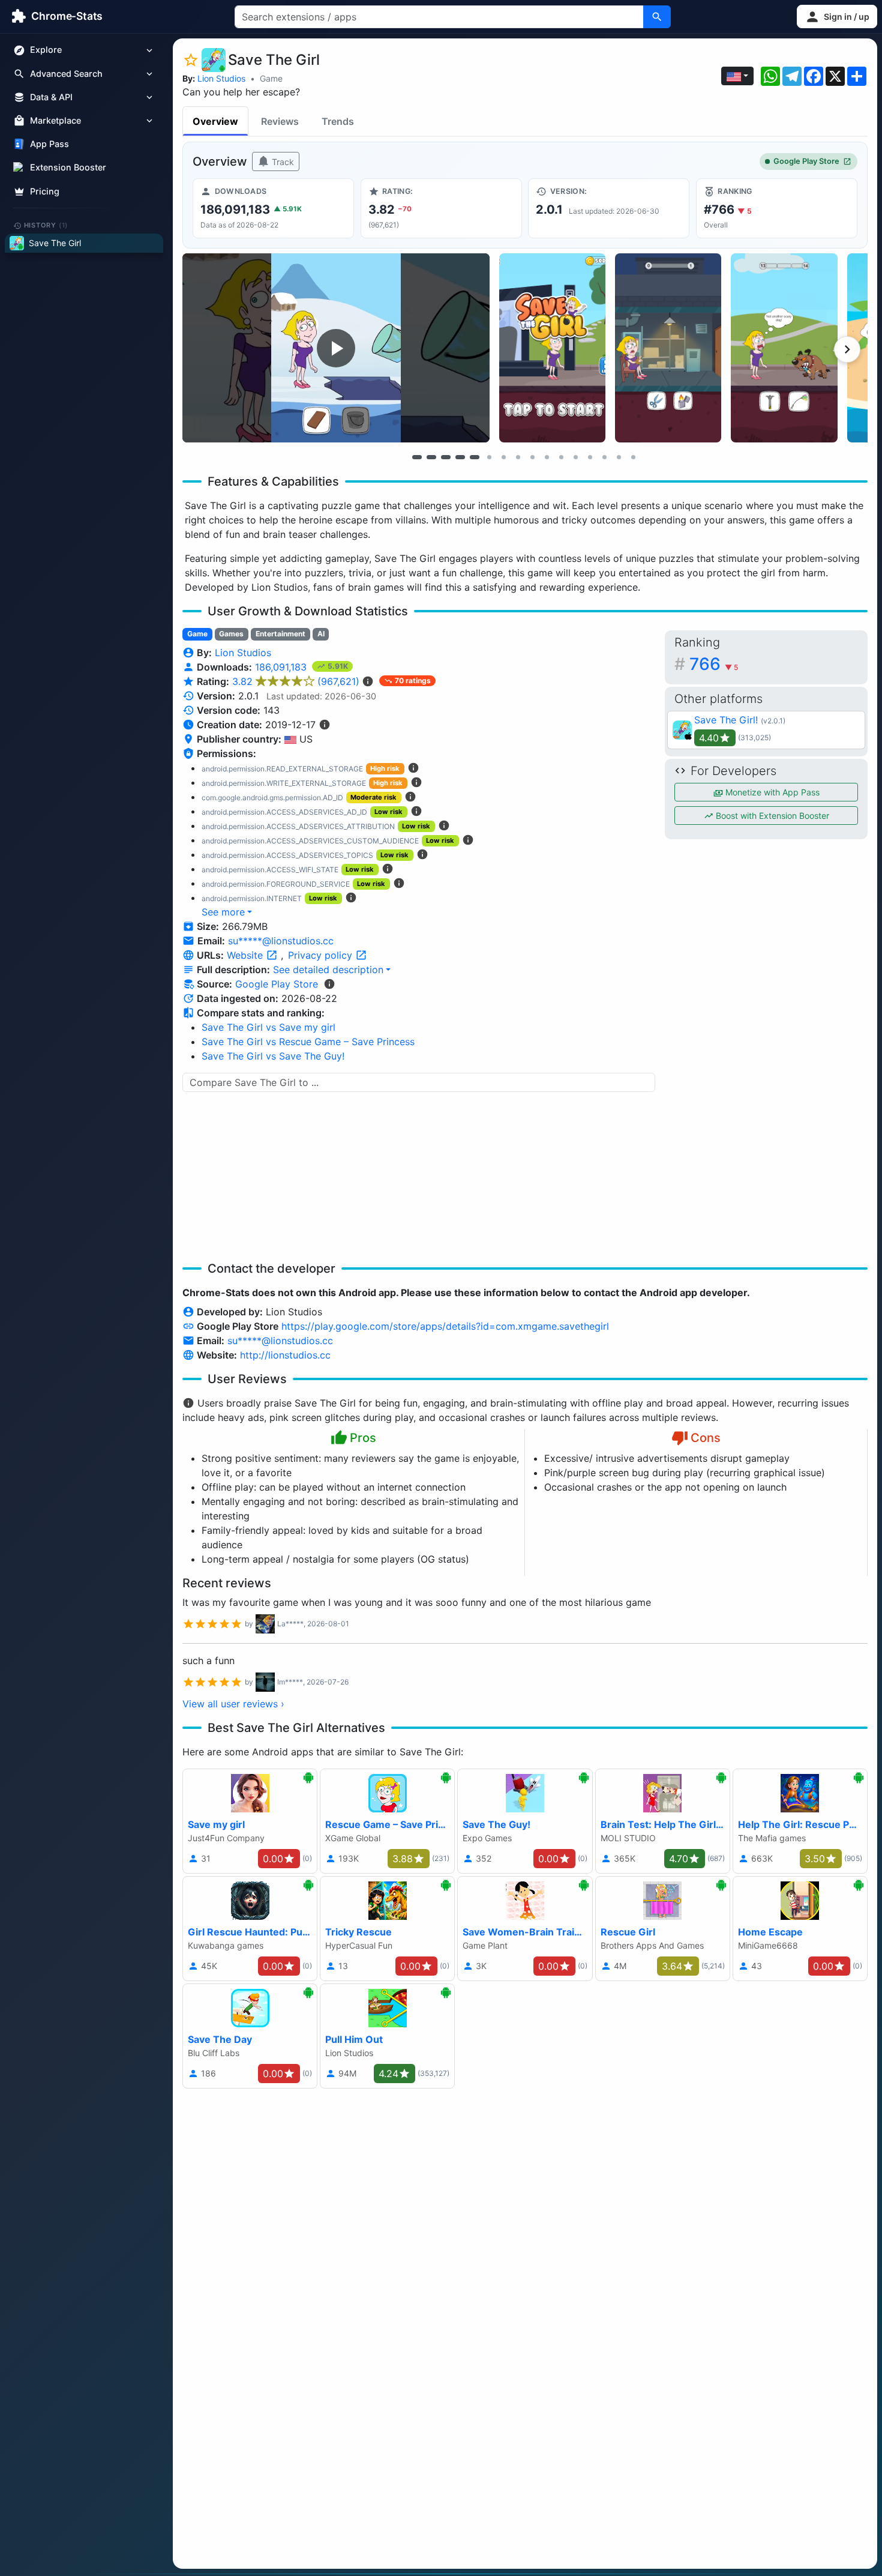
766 (714, 664)
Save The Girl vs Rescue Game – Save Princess (308, 1042)
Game (271, 78)
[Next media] (847, 349)
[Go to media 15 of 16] (619, 457)
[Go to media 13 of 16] (590, 457)
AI (321, 634)
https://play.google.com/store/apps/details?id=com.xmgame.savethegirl (445, 1326)
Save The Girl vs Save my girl (268, 1027)
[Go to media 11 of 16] (561, 457)
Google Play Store (806, 161)
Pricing (45, 191)
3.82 (296, 681)
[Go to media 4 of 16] (460, 457)
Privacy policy (322, 955)
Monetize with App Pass (771, 792)
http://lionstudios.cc (285, 1355)
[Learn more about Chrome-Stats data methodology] (329, 984)
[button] (837, 17)
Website (246, 955)
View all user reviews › (233, 1704)
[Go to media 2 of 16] (431, 457)
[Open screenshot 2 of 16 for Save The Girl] (552, 348)
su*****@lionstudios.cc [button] (281, 941)
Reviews (280, 121)
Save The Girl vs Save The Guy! (273, 1056)
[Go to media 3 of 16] (446, 457)
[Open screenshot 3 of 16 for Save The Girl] (668, 348)
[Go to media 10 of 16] (547, 457)
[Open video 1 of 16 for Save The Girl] (336, 348)
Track (282, 162)
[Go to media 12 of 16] (575, 457)
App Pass (49, 144)
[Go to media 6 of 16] (489, 457)
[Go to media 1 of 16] (417, 457)
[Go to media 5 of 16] (475, 457)
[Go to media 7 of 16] (503, 457)
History (46, 225)
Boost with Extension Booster (771, 816)
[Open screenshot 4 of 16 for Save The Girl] (784, 348)
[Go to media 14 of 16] (604, 457)
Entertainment (280, 634)
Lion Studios (221, 78)
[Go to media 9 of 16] (532, 457)
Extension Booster (68, 168)
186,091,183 (282, 667)
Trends (338, 121)
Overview (215, 121)
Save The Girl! (726, 720)
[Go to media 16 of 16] (633, 457)
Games (231, 634)
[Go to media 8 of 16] (518, 457)
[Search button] (657, 17)
